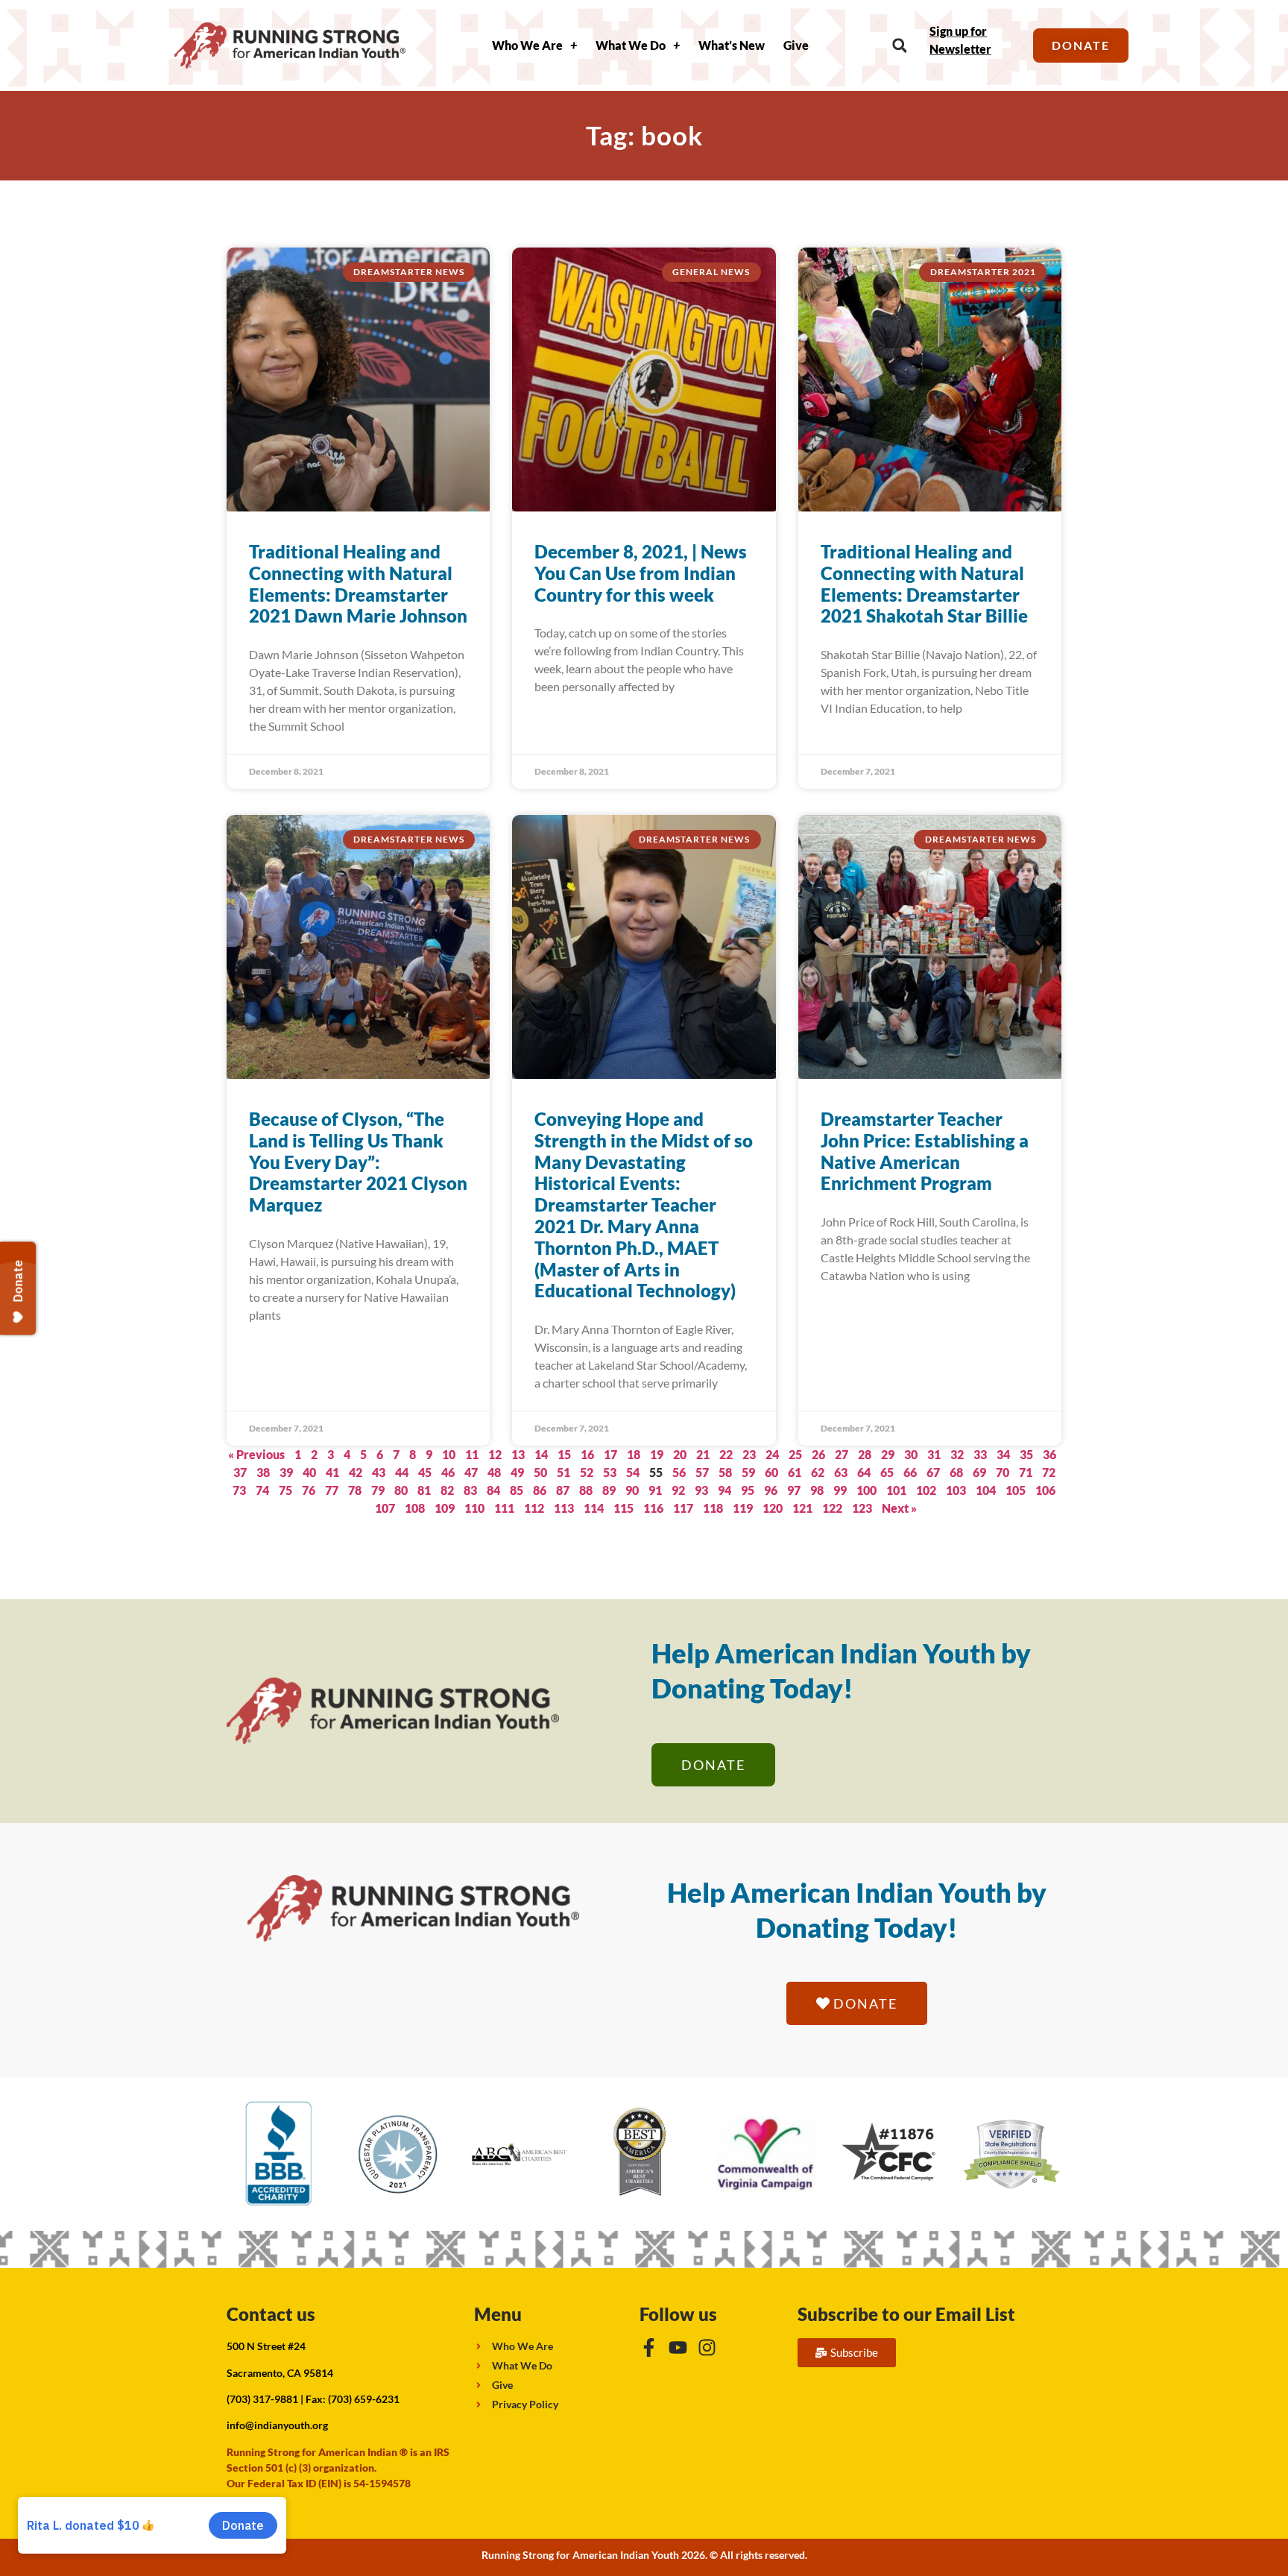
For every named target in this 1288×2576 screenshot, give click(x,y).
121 (802, 1508)
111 (504, 1508)
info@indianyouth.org (277, 2425)
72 (1049, 1472)
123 (862, 1508)
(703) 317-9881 (262, 2399)
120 (773, 1508)
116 (653, 1508)
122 (832, 1508)
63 (841, 1472)
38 (263, 1472)
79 (378, 1490)
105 (1016, 1490)
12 (495, 1454)
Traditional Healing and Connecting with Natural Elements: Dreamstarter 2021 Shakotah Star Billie (924, 583)
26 (818, 1454)
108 (415, 1508)
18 (634, 1454)
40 (309, 1472)
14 (541, 1454)
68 (956, 1472)
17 (610, 1454)
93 (701, 1490)
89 (609, 1490)
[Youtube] (678, 2347)
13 (518, 1454)
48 (494, 1472)
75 (285, 1490)
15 (564, 1454)
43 (379, 1472)
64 (864, 1472)
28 (865, 1454)
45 (425, 1472)
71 (1026, 1472)
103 (956, 1490)
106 (1045, 1490)
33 (980, 1454)
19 (657, 1454)
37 (240, 1472)
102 (926, 1490)
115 (624, 1508)
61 (795, 1472)
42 (356, 1472)
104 (986, 1490)
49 (517, 1472)
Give (796, 45)
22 (726, 1454)
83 (470, 1490)
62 (818, 1472)
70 (1003, 1472)
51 (563, 1472)
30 (911, 1454)
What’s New (732, 45)
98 (817, 1490)
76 (309, 1490)
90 (632, 1490)
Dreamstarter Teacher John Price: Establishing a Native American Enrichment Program (925, 1151)
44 (402, 1472)
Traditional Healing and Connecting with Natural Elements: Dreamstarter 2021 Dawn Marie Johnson (358, 583)
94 (724, 1490)
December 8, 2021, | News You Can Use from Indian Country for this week (641, 573)
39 (286, 1472)
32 (957, 1454)
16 (587, 1454)
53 (610, 1472)
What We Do (631, 45)
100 (866, 1490)
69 (979, 1472)
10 (449, 1454)
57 (702, 1472)
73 (239, 1490)
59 (748, 1472)
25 (795, 1454)
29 (888, 1454)
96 (771, 1490)
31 (934, 1454)
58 (725, 1472)
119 (743, 1508)
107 (385, 1508)
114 (594, 1508)
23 (749, 1454)
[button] (899, 46)
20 (680, 1454)
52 (587, 1472)
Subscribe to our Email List (906, 2314)
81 (424, 1490)
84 (493, 1490)
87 (563, 1490)
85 (517, 1490)
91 (655, 1490)
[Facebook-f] (649, 2347)
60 (771, 1472)
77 (332, 1490)
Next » (899, 1508)
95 (748, 1490)
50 (540, 1472)
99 (840, 1490)
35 (1026, 1454)
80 (401, 1490)
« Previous (256, 1454)
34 (1003, 1454)
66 (910, 1472)
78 (355, 1490)
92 (678, 1490)
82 (447, 1490)
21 (703, 1454)
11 (472, 1454)
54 (633, 1472)
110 (474, 1508)
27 (842, 1454)
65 (887, 1472)
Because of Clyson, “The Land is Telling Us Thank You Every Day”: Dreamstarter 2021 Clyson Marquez (358, 1162)
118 (713, 1508)
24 (772, 1454)
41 (332, 1472)
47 (471, 1472)
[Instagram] (707, 2347)
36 (1049, 1454)
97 (794, 1490)
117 (683, 1508)
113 (564, 1508)
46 (448, 1472)
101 (896, 1490)
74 (262, 1490)
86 (540, 1490)
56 (679, 1472)
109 (445, 1508)
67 (933, 1472)
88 (586, 1490)
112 (534, 1508)
